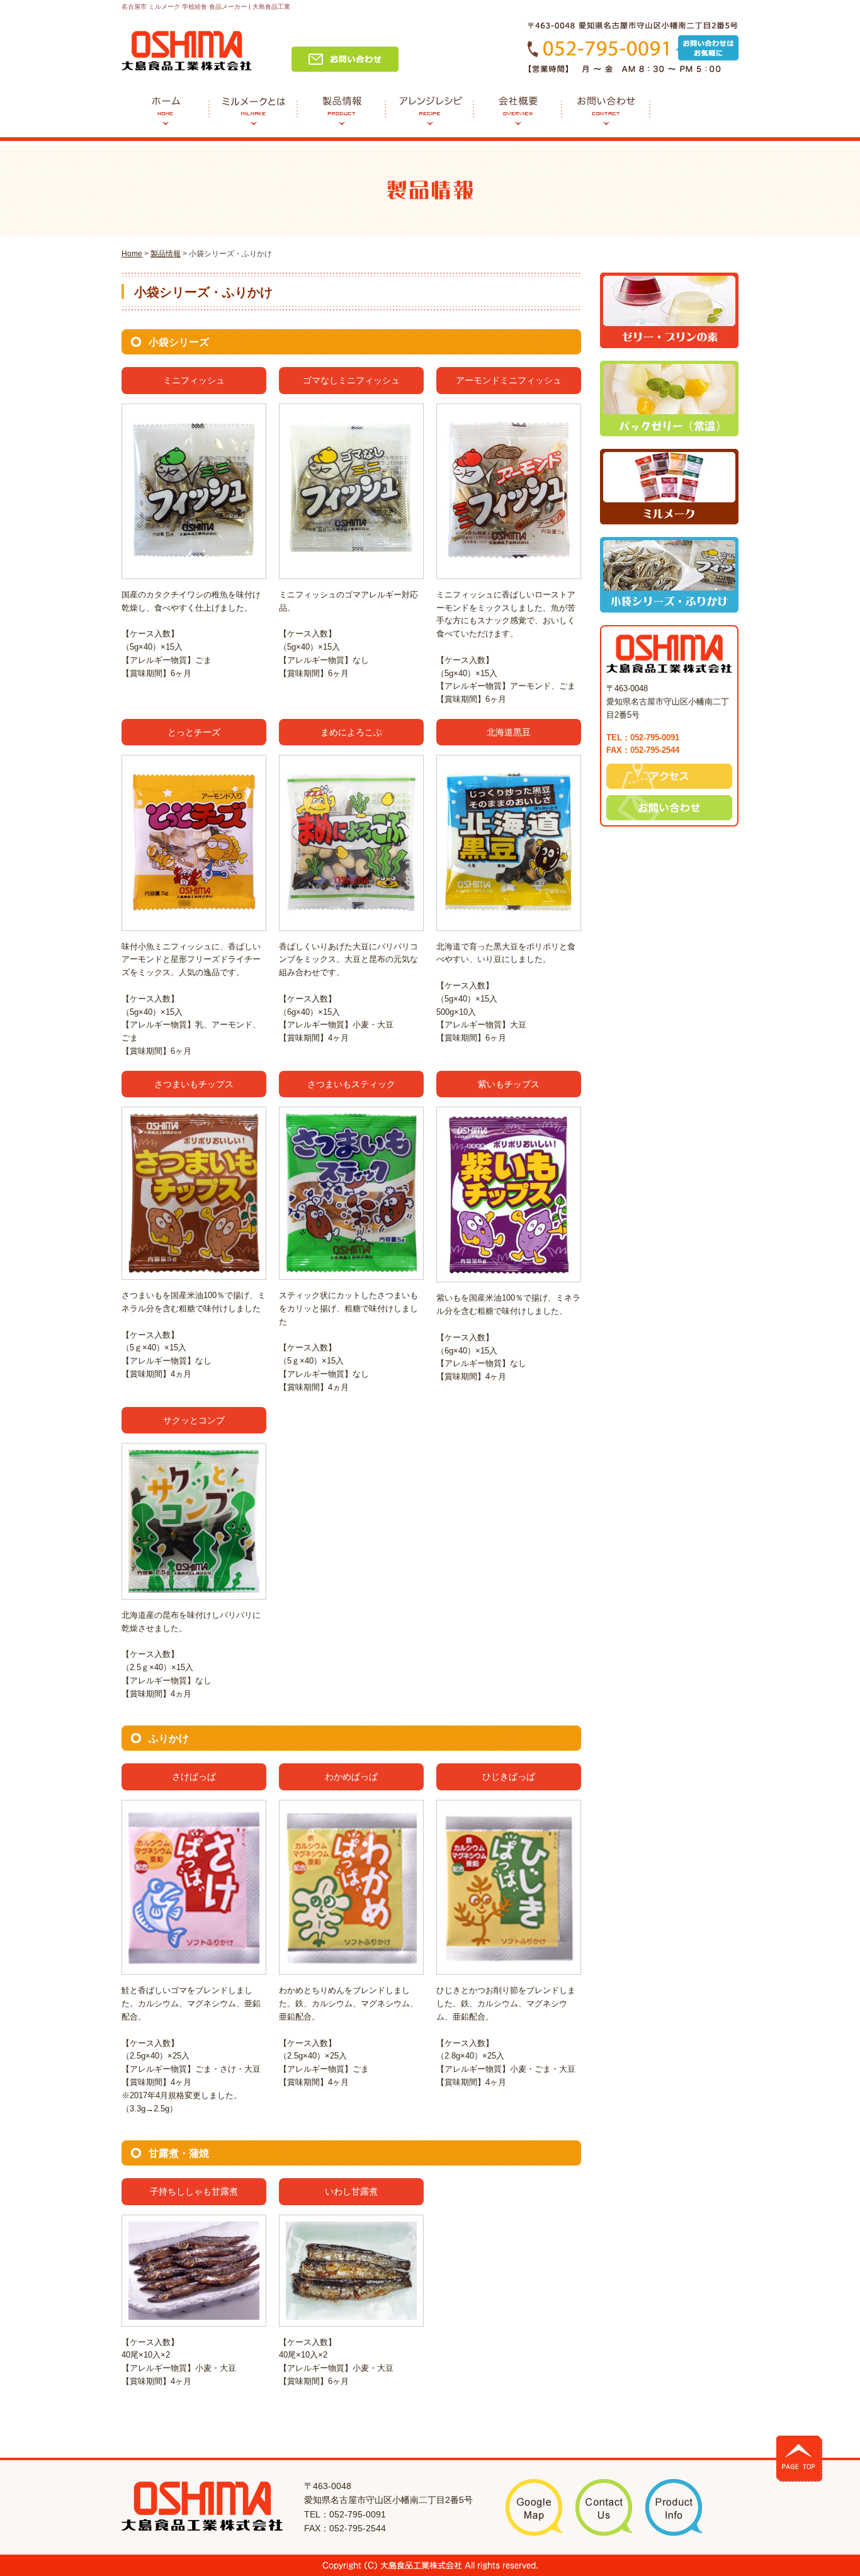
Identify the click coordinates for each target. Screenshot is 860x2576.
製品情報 (166, 254)
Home (132, 254)
